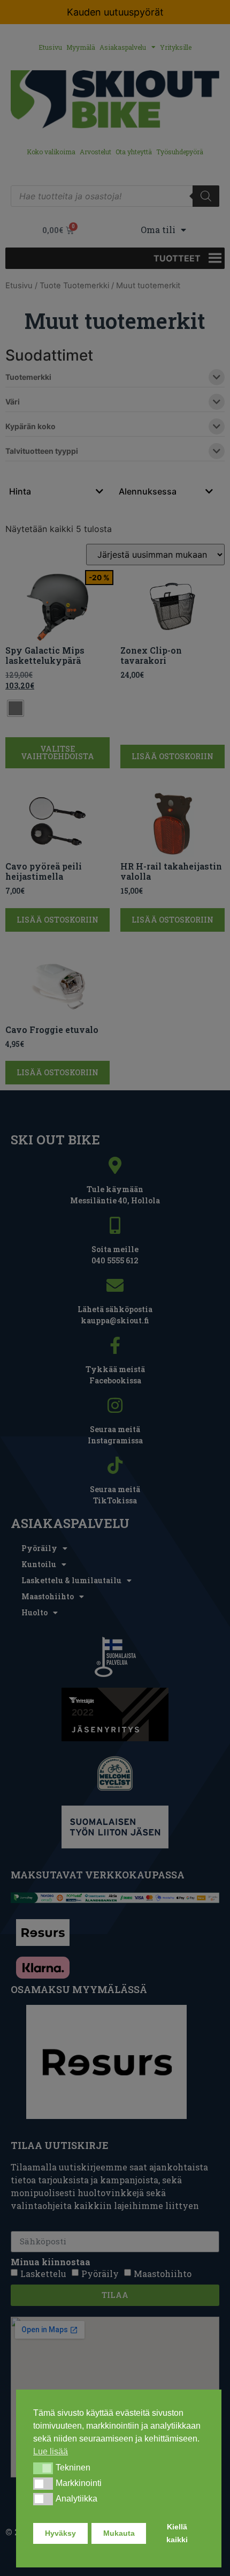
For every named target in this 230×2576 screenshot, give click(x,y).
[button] (43, 2468)
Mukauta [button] (119, 2533)
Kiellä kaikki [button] (177, 2533)
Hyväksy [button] (60, 2533)
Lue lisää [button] (51, 2451)
